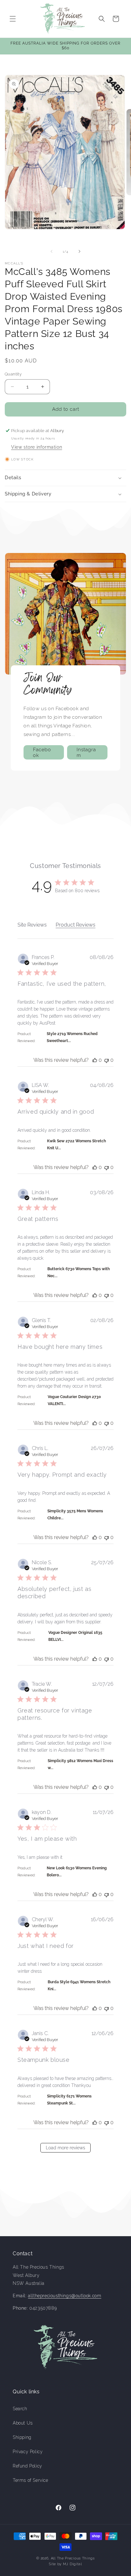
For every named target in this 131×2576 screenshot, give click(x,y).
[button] (13, 19)
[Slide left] (52, 251)
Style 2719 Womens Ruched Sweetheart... (72, 1037)
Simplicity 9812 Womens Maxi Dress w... (80, 1764)
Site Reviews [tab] (32, 925)
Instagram (86, 752)
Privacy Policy (28, 2452)
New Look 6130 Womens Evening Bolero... (77, 1872)
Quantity (13, 374)
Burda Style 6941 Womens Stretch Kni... (79, 1985)
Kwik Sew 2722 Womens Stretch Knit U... (76, 1144)
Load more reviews (65, 2148)
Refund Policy (28, 2466)
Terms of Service (31, 2480)
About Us (23, 2423)
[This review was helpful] (95, 1060)
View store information (37, 447)
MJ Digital (72, 2564)
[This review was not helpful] (107, 1060)
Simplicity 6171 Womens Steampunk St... (69, 2100)
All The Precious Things (73, 2558)
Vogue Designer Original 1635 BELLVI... (75, 1636)
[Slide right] (79, 251)
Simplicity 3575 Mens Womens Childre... (75, 1515)
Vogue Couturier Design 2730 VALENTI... (74, 1400)
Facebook (42, 752)
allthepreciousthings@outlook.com (65, 2296)
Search (20, 2409)
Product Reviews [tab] (76, 925)
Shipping (22, 2437)
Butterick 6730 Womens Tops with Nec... (79, 1272)
